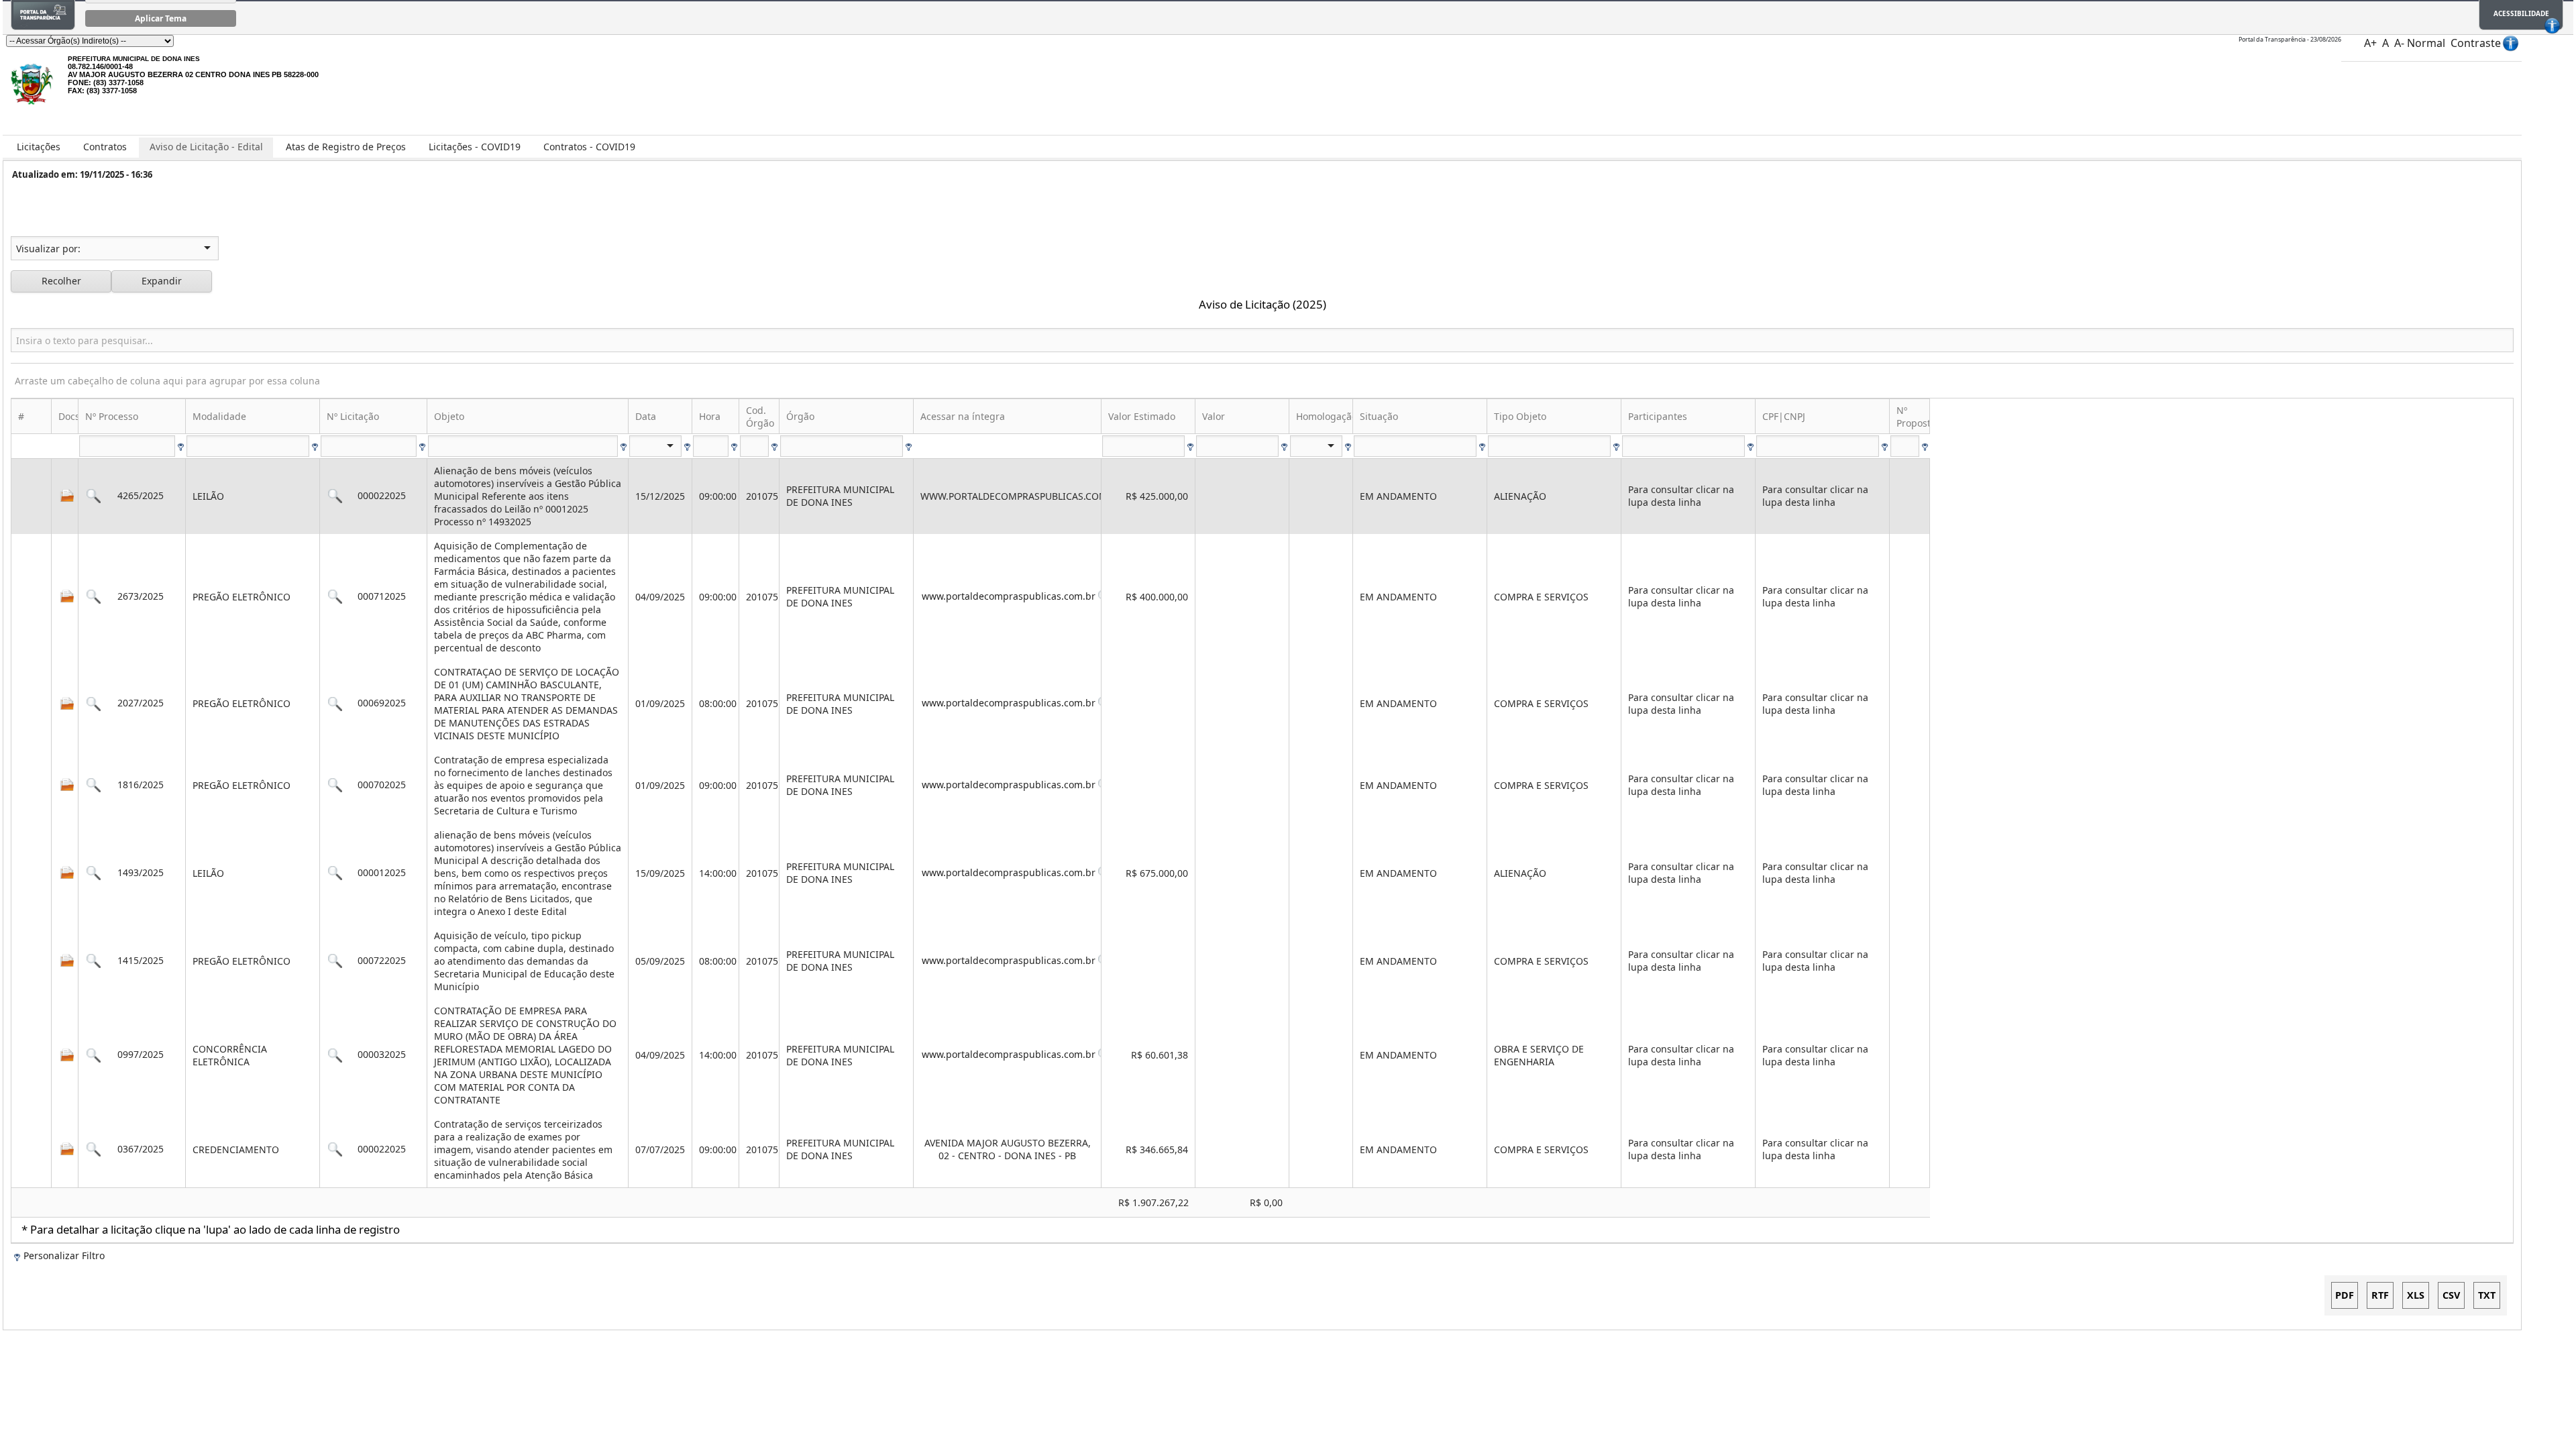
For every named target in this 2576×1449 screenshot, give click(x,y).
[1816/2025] (94, 785)
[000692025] (335, 703)
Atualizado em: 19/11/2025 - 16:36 (82, 174)
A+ (2370, 43)
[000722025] (335, 961)
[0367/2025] (94, 1149)
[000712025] (335, 597)
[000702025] (335, 785)
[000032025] (335, 1055)
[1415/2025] (94, 961)
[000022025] (335, 496)
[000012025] (335, 873)
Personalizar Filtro (64, 1255)
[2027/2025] (94, 703)
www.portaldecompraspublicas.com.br (1010, 596)
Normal (2426, 43)
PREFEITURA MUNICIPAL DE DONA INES (134, 59)
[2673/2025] (94, 597)
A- (2399, 43)
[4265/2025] (94, 496)
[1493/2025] (94, 873)
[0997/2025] (94, 1055)
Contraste (2476, 43)
